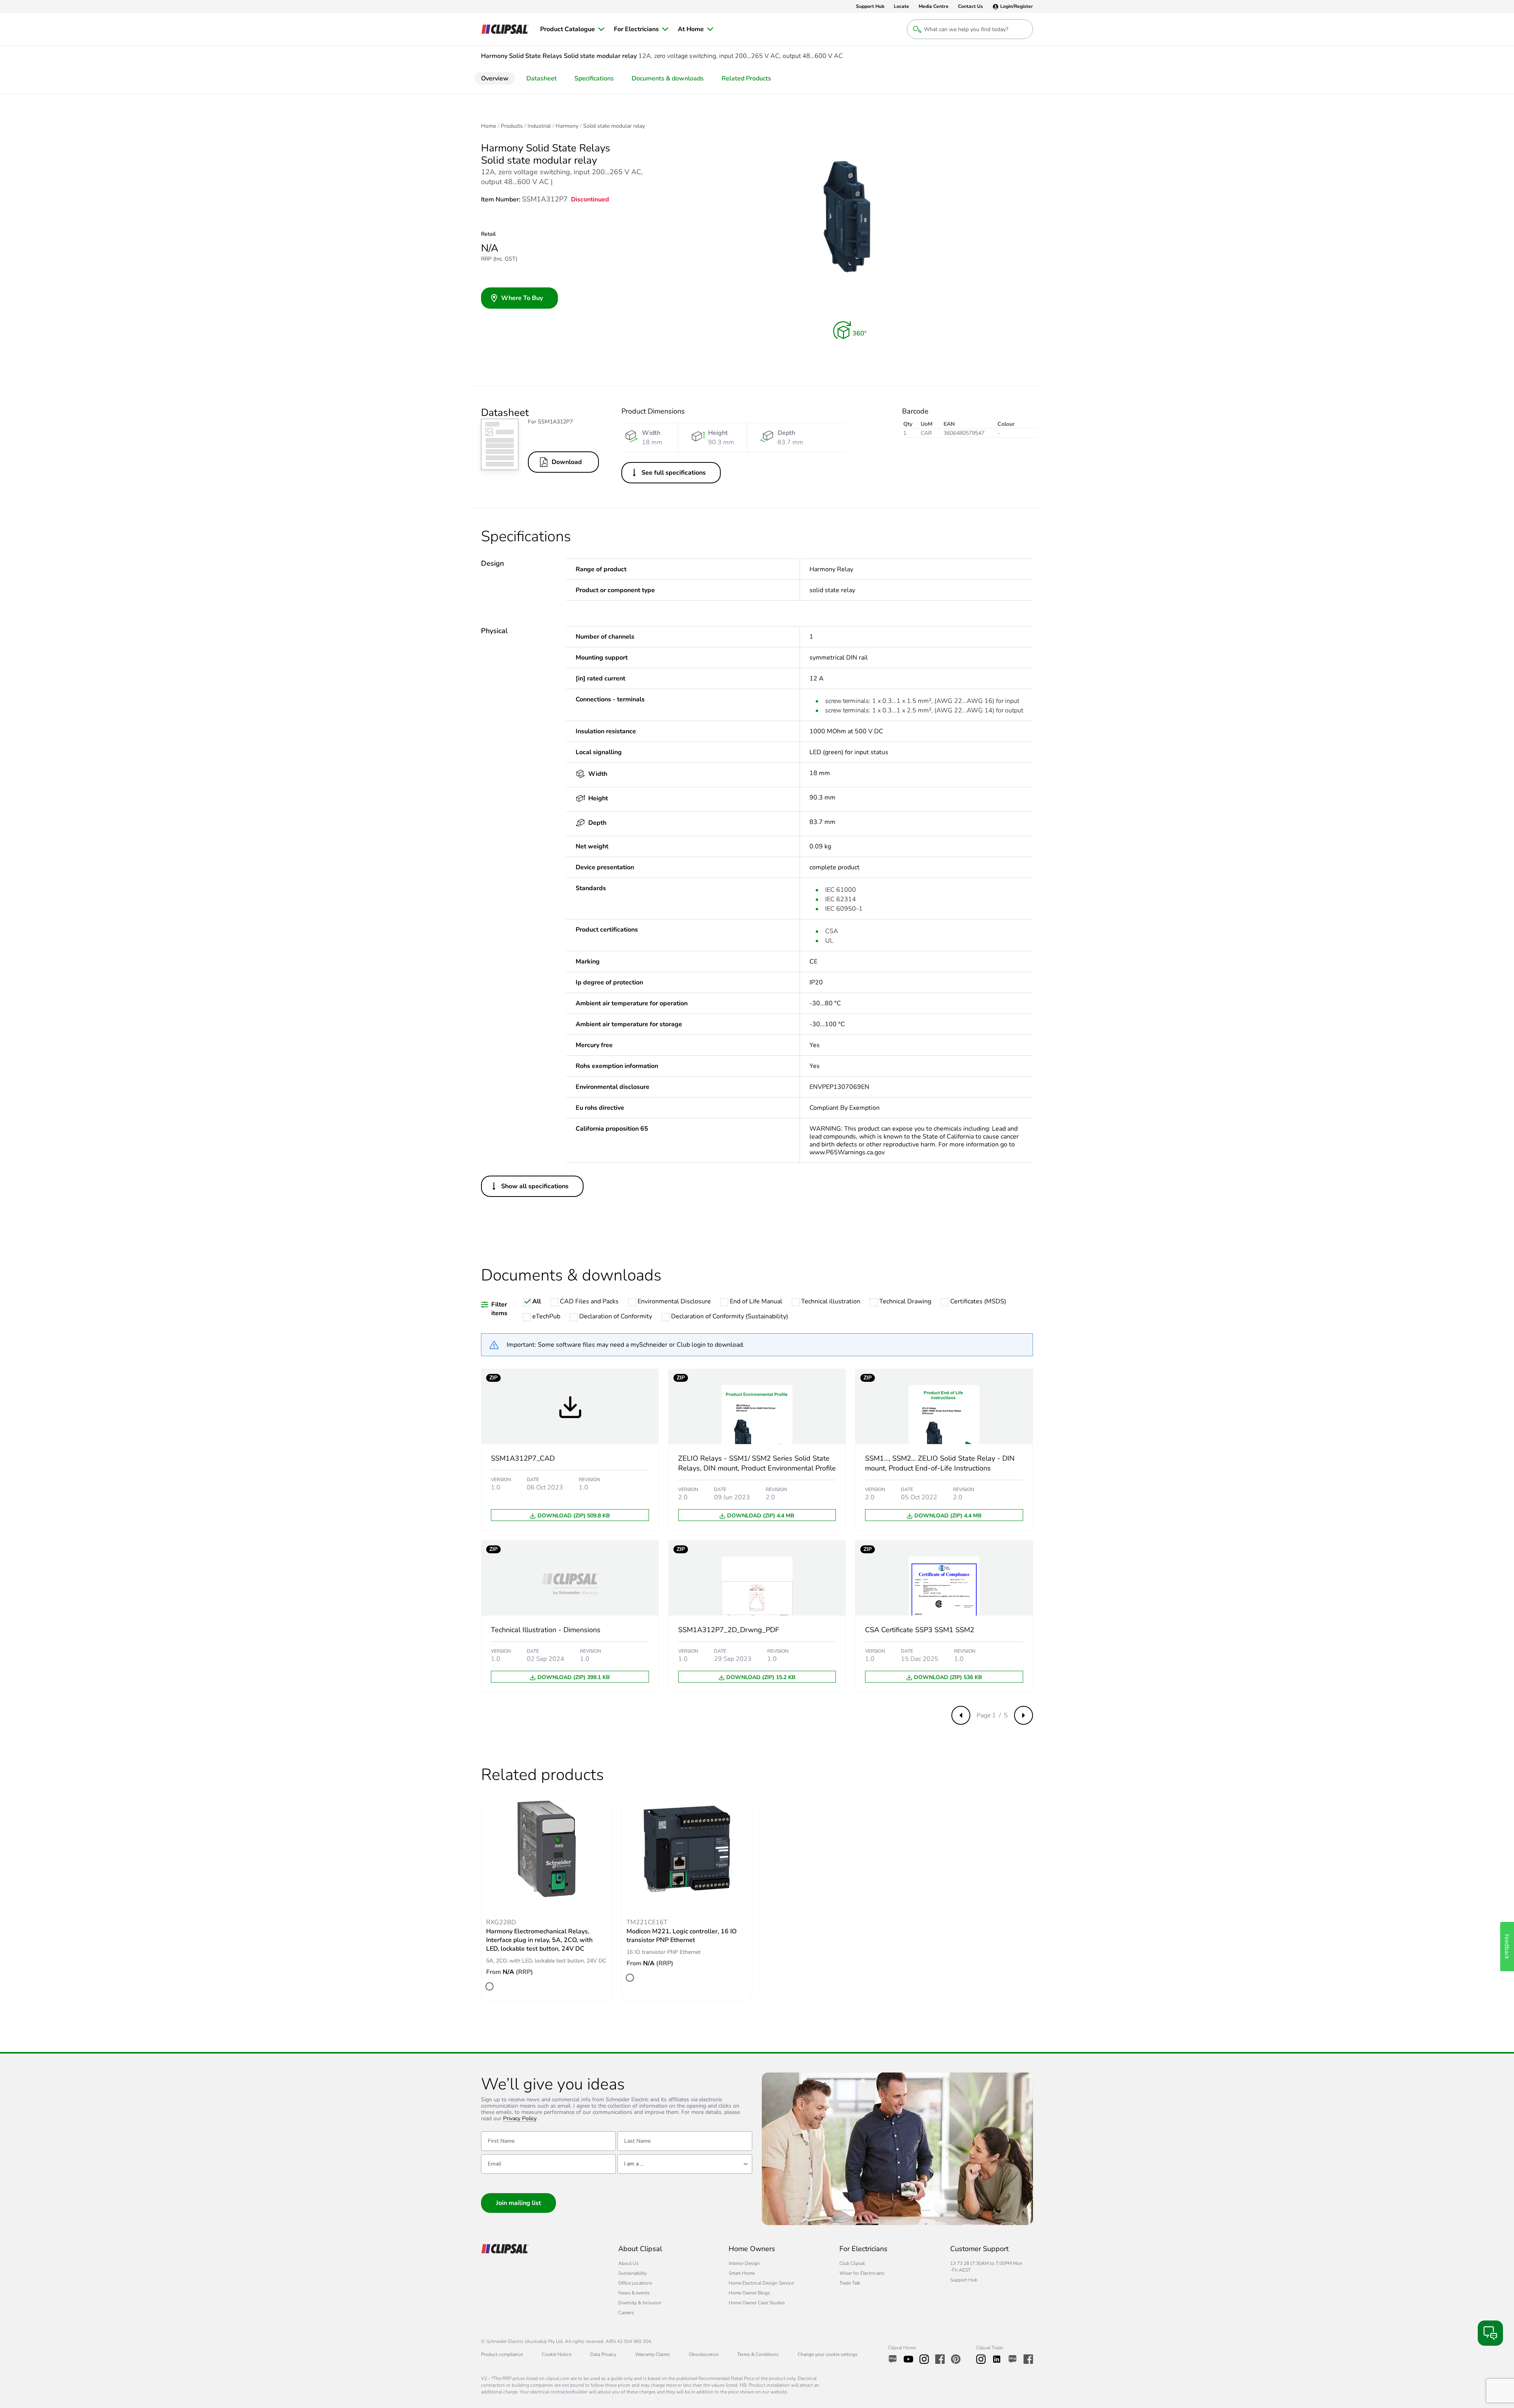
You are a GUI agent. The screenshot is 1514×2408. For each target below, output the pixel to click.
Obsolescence (704, 2354)
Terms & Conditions (758, 2354)
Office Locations (635, 2283)
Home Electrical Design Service (761, 2283)
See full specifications (674, 473)
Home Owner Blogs (749, 2293)
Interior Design (744, 2263)
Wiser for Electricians (862, 2273)
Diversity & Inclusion (640, 2303)
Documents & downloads (668, 78)
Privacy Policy (520, 2119)
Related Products (746, 78)
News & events (634, 2293)
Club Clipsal (852, 2263)
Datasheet (542, 78)
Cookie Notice (557, 2354)
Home (489, 126)
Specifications (594, 78)
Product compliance (502, 2354)
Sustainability (632, 2273)
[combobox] (685, 2164)
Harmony (567, 126)
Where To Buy (522, 298)
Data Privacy (603, 2354)
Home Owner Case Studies (757, 2303)
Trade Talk (850, 2283)
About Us (628, 2263)
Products (512, 126)
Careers (626, 2313)
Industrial (539, 126)
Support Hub (964, 2280)
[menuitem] (572, 29)
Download (567, 462)
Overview (495, 78)
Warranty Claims (653, 2354)
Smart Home (742, 2273)
